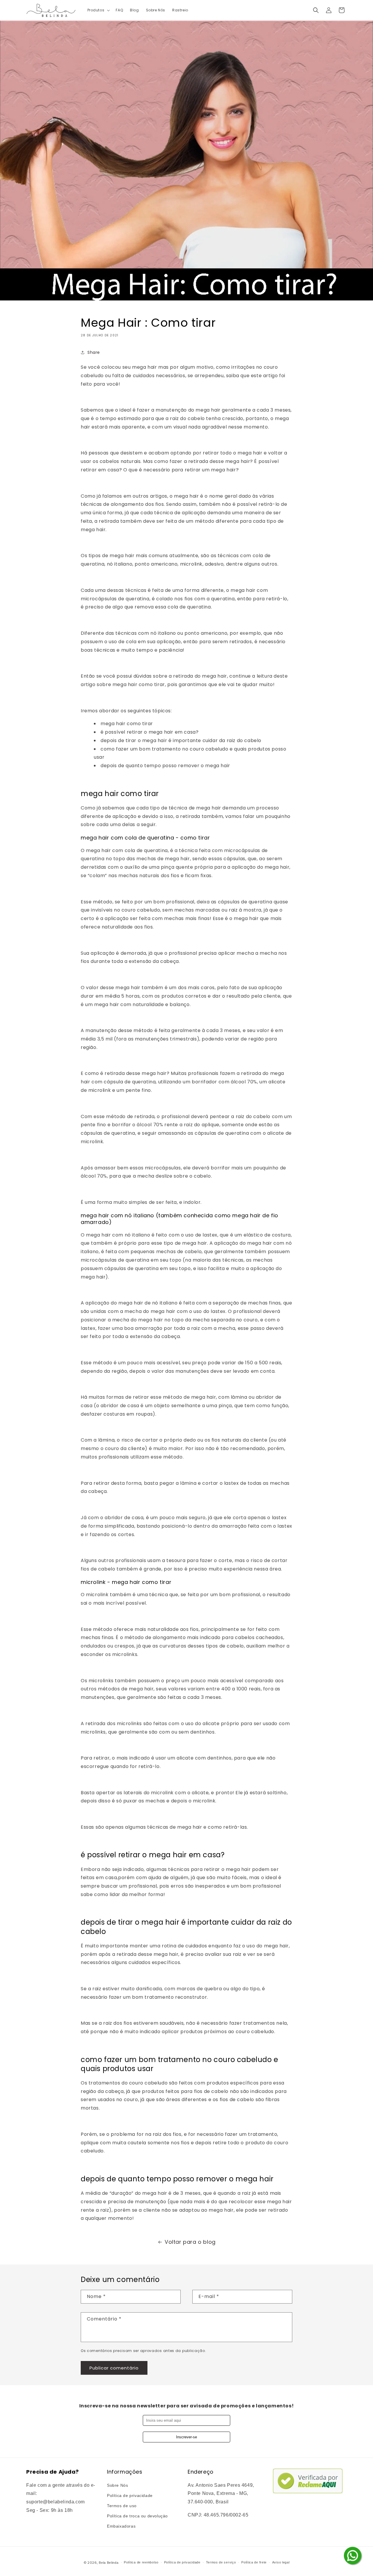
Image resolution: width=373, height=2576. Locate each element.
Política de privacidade (130, 2495)
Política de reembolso (141, 2562)
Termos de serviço (221, 2562)
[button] (98, 10)
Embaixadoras (121, 2526)
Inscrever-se (186, 2437)
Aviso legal (281, 2562)
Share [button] (94, 352)
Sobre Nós (117, 2485)
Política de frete (254, 2562)
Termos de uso (122, 2506)
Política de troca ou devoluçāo (137, 2516)
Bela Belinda (109, 2563)
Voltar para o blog (190, 2242)
